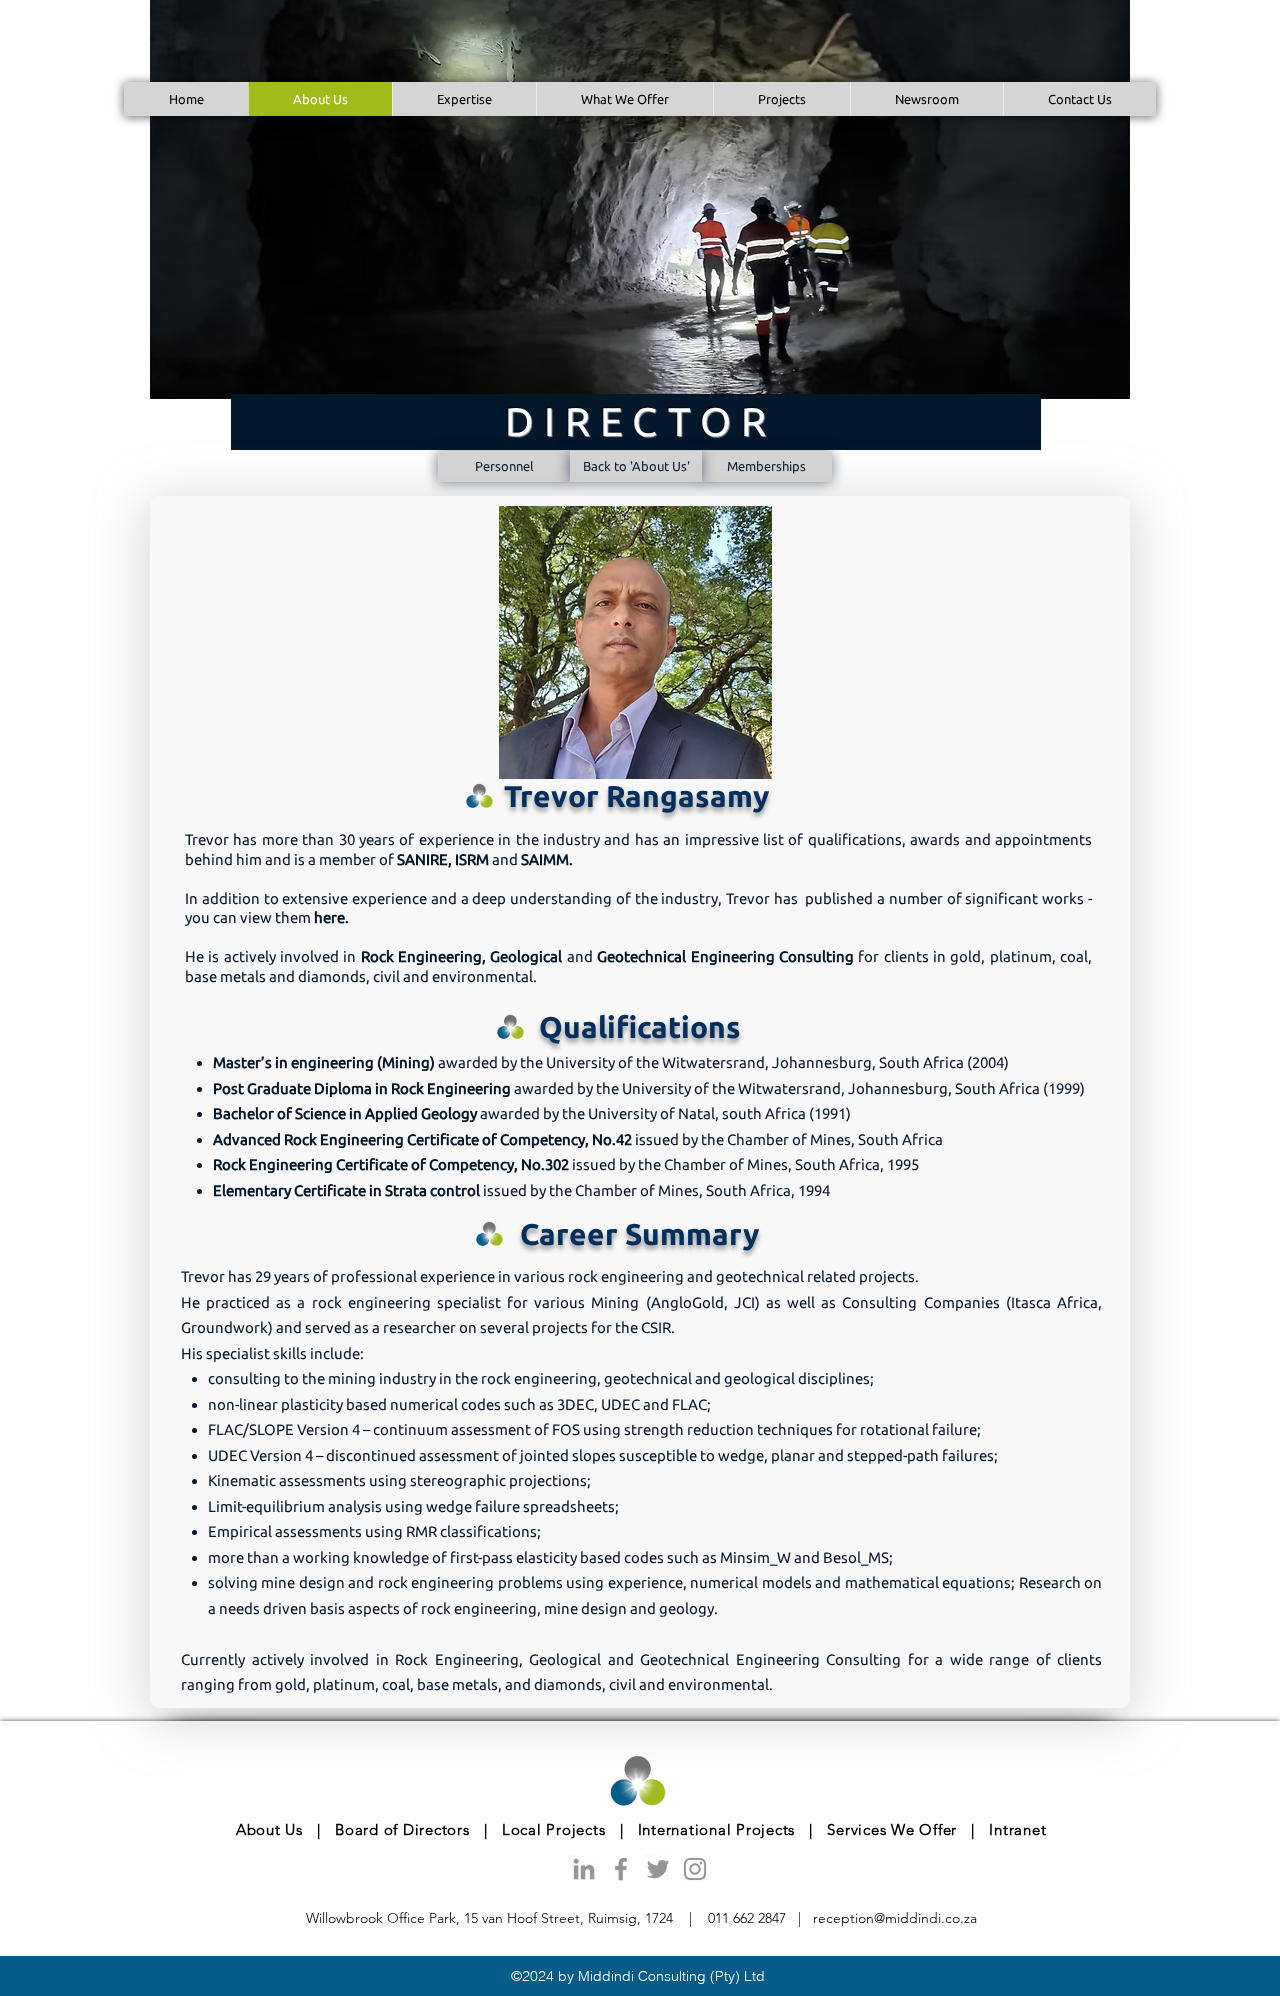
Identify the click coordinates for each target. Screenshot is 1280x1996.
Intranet (1017, 1829)
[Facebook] (621, 1869)
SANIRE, (426, 859)
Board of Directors (402, 1829)
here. (331, 917)
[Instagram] (695, 1869)
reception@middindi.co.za (895, 1918)
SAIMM (545, 859)
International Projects (714, 1829)
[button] (781, 99)
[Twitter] (658, 1869)
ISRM (472, 859)
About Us (269, 1829)
